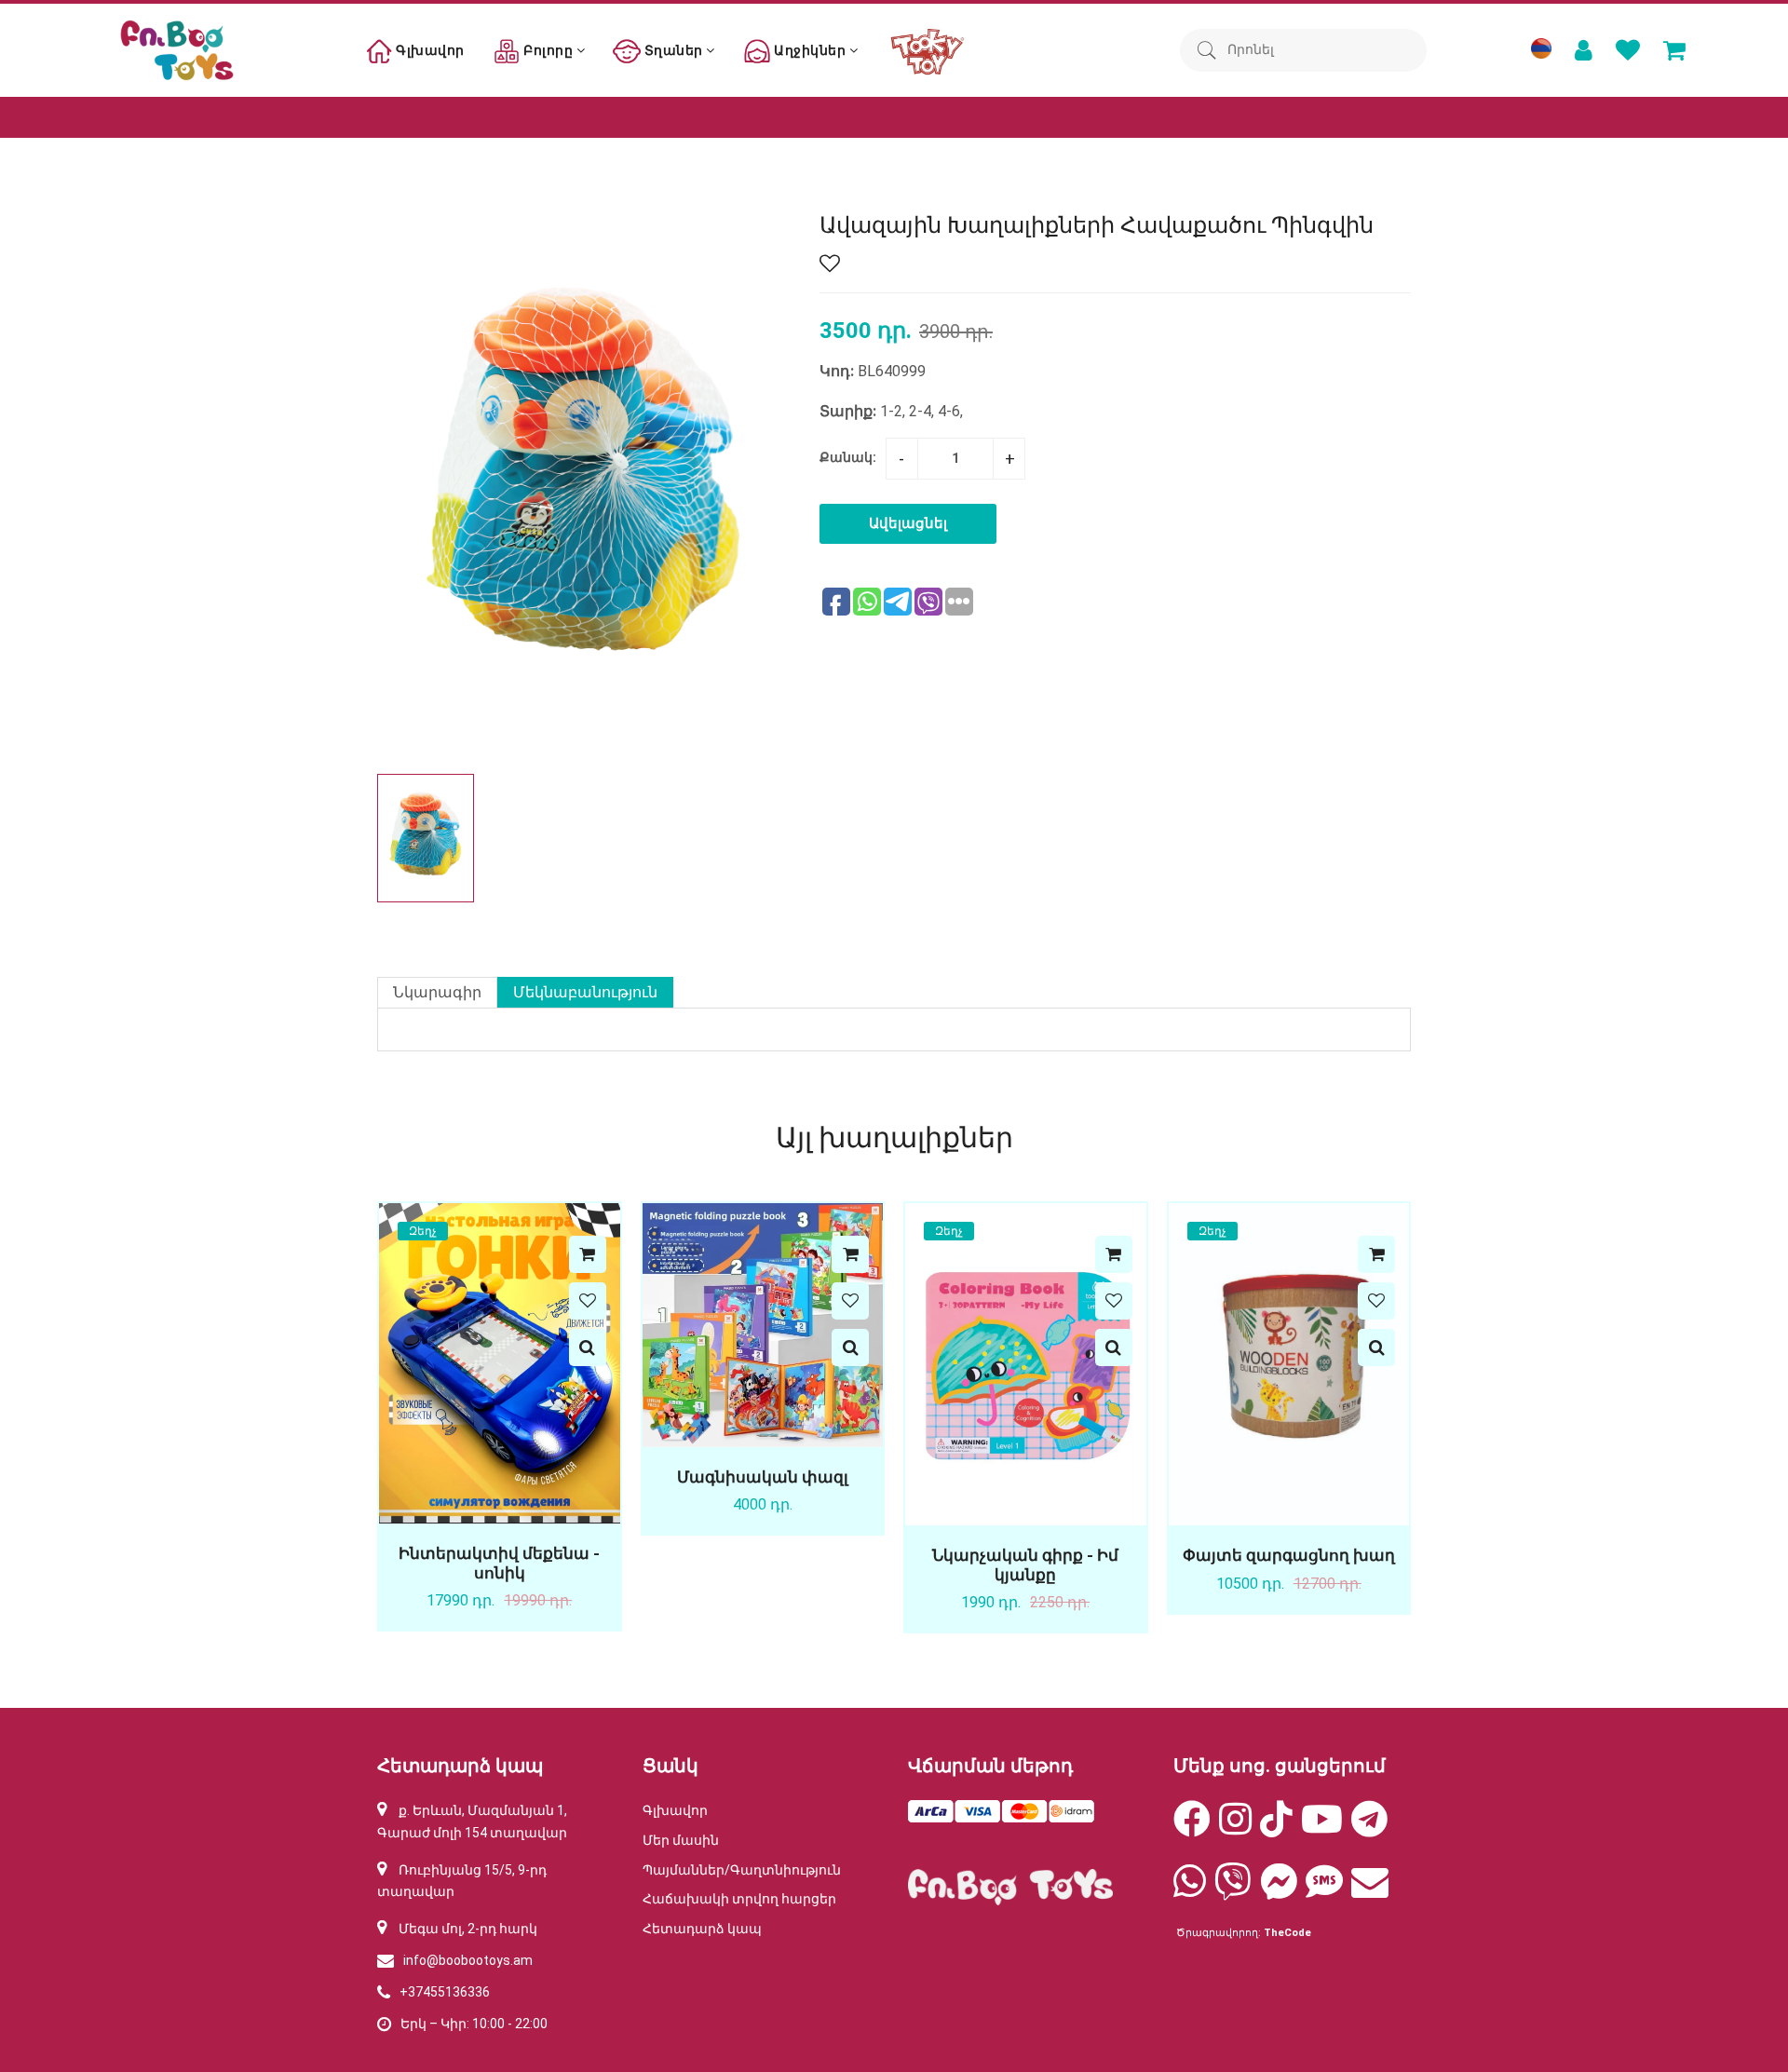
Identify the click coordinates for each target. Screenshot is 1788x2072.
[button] (770, 838)
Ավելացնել (908, 523)
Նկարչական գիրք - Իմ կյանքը (1025, 1564)
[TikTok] (1276, 1828)
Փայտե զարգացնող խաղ (1289, 1555)
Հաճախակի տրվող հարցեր (739, 1899)
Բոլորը (549, 50)
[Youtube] (1322, 1828)
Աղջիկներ (810, 50)
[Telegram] (1369, 1828)
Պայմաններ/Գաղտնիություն (742, 1870)
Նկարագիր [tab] (437, 992)
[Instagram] (1235, 1828)
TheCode (1287, 1933)
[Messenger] (1279, 1890)
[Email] (1370, 1890)
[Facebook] (1192, 1828)
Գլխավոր (429, 50)
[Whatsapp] (1190, 1890)
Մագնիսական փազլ (763, 1477)
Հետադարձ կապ (702, 1929)
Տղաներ (673, 50)
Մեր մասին (681, 1840)
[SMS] (1324, 1890)
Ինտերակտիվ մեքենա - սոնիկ (499, 1563)
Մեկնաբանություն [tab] (585, 992)
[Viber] (1233, 1890)
